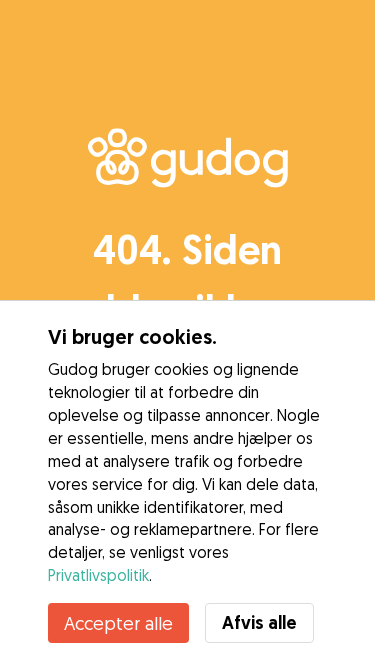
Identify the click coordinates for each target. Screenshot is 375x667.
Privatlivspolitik (98, 575)
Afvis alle (259, 622)
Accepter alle (118, 623)
